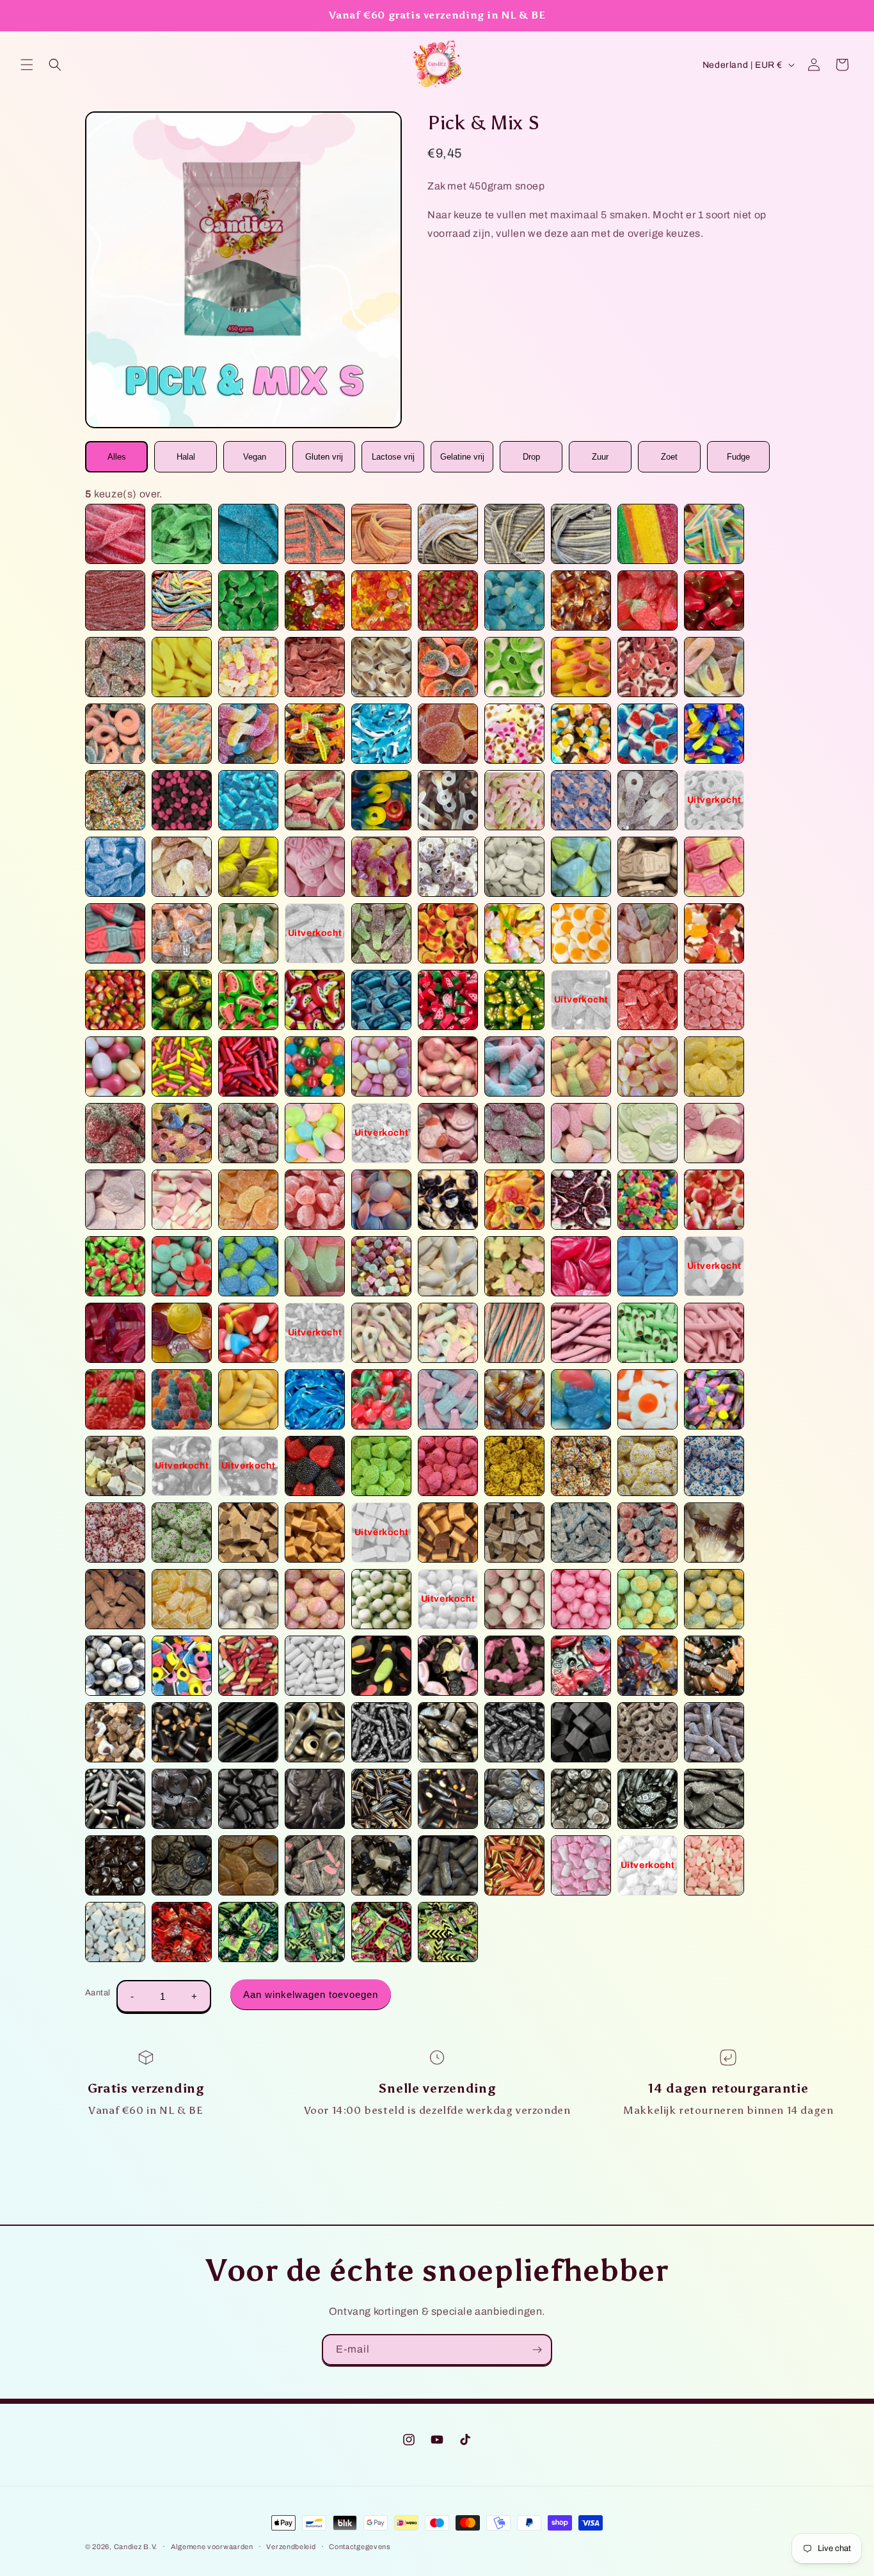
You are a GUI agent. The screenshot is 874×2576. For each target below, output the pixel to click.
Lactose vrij (393, 457)
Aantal (98, 1993)
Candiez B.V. (136, 2547)
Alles (117, 457)
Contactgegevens (360, 2547)
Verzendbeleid (291, 2547)
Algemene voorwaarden (212, 2547)
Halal (186, 457)
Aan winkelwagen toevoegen (311, 1994)
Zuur (600, 457)
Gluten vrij (324, 457)
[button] (27, 65)
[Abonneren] (537, 2350)
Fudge (738, 457)
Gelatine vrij (462, 457)
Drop (531, 457)
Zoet (669, 457)
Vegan (255, 457)
